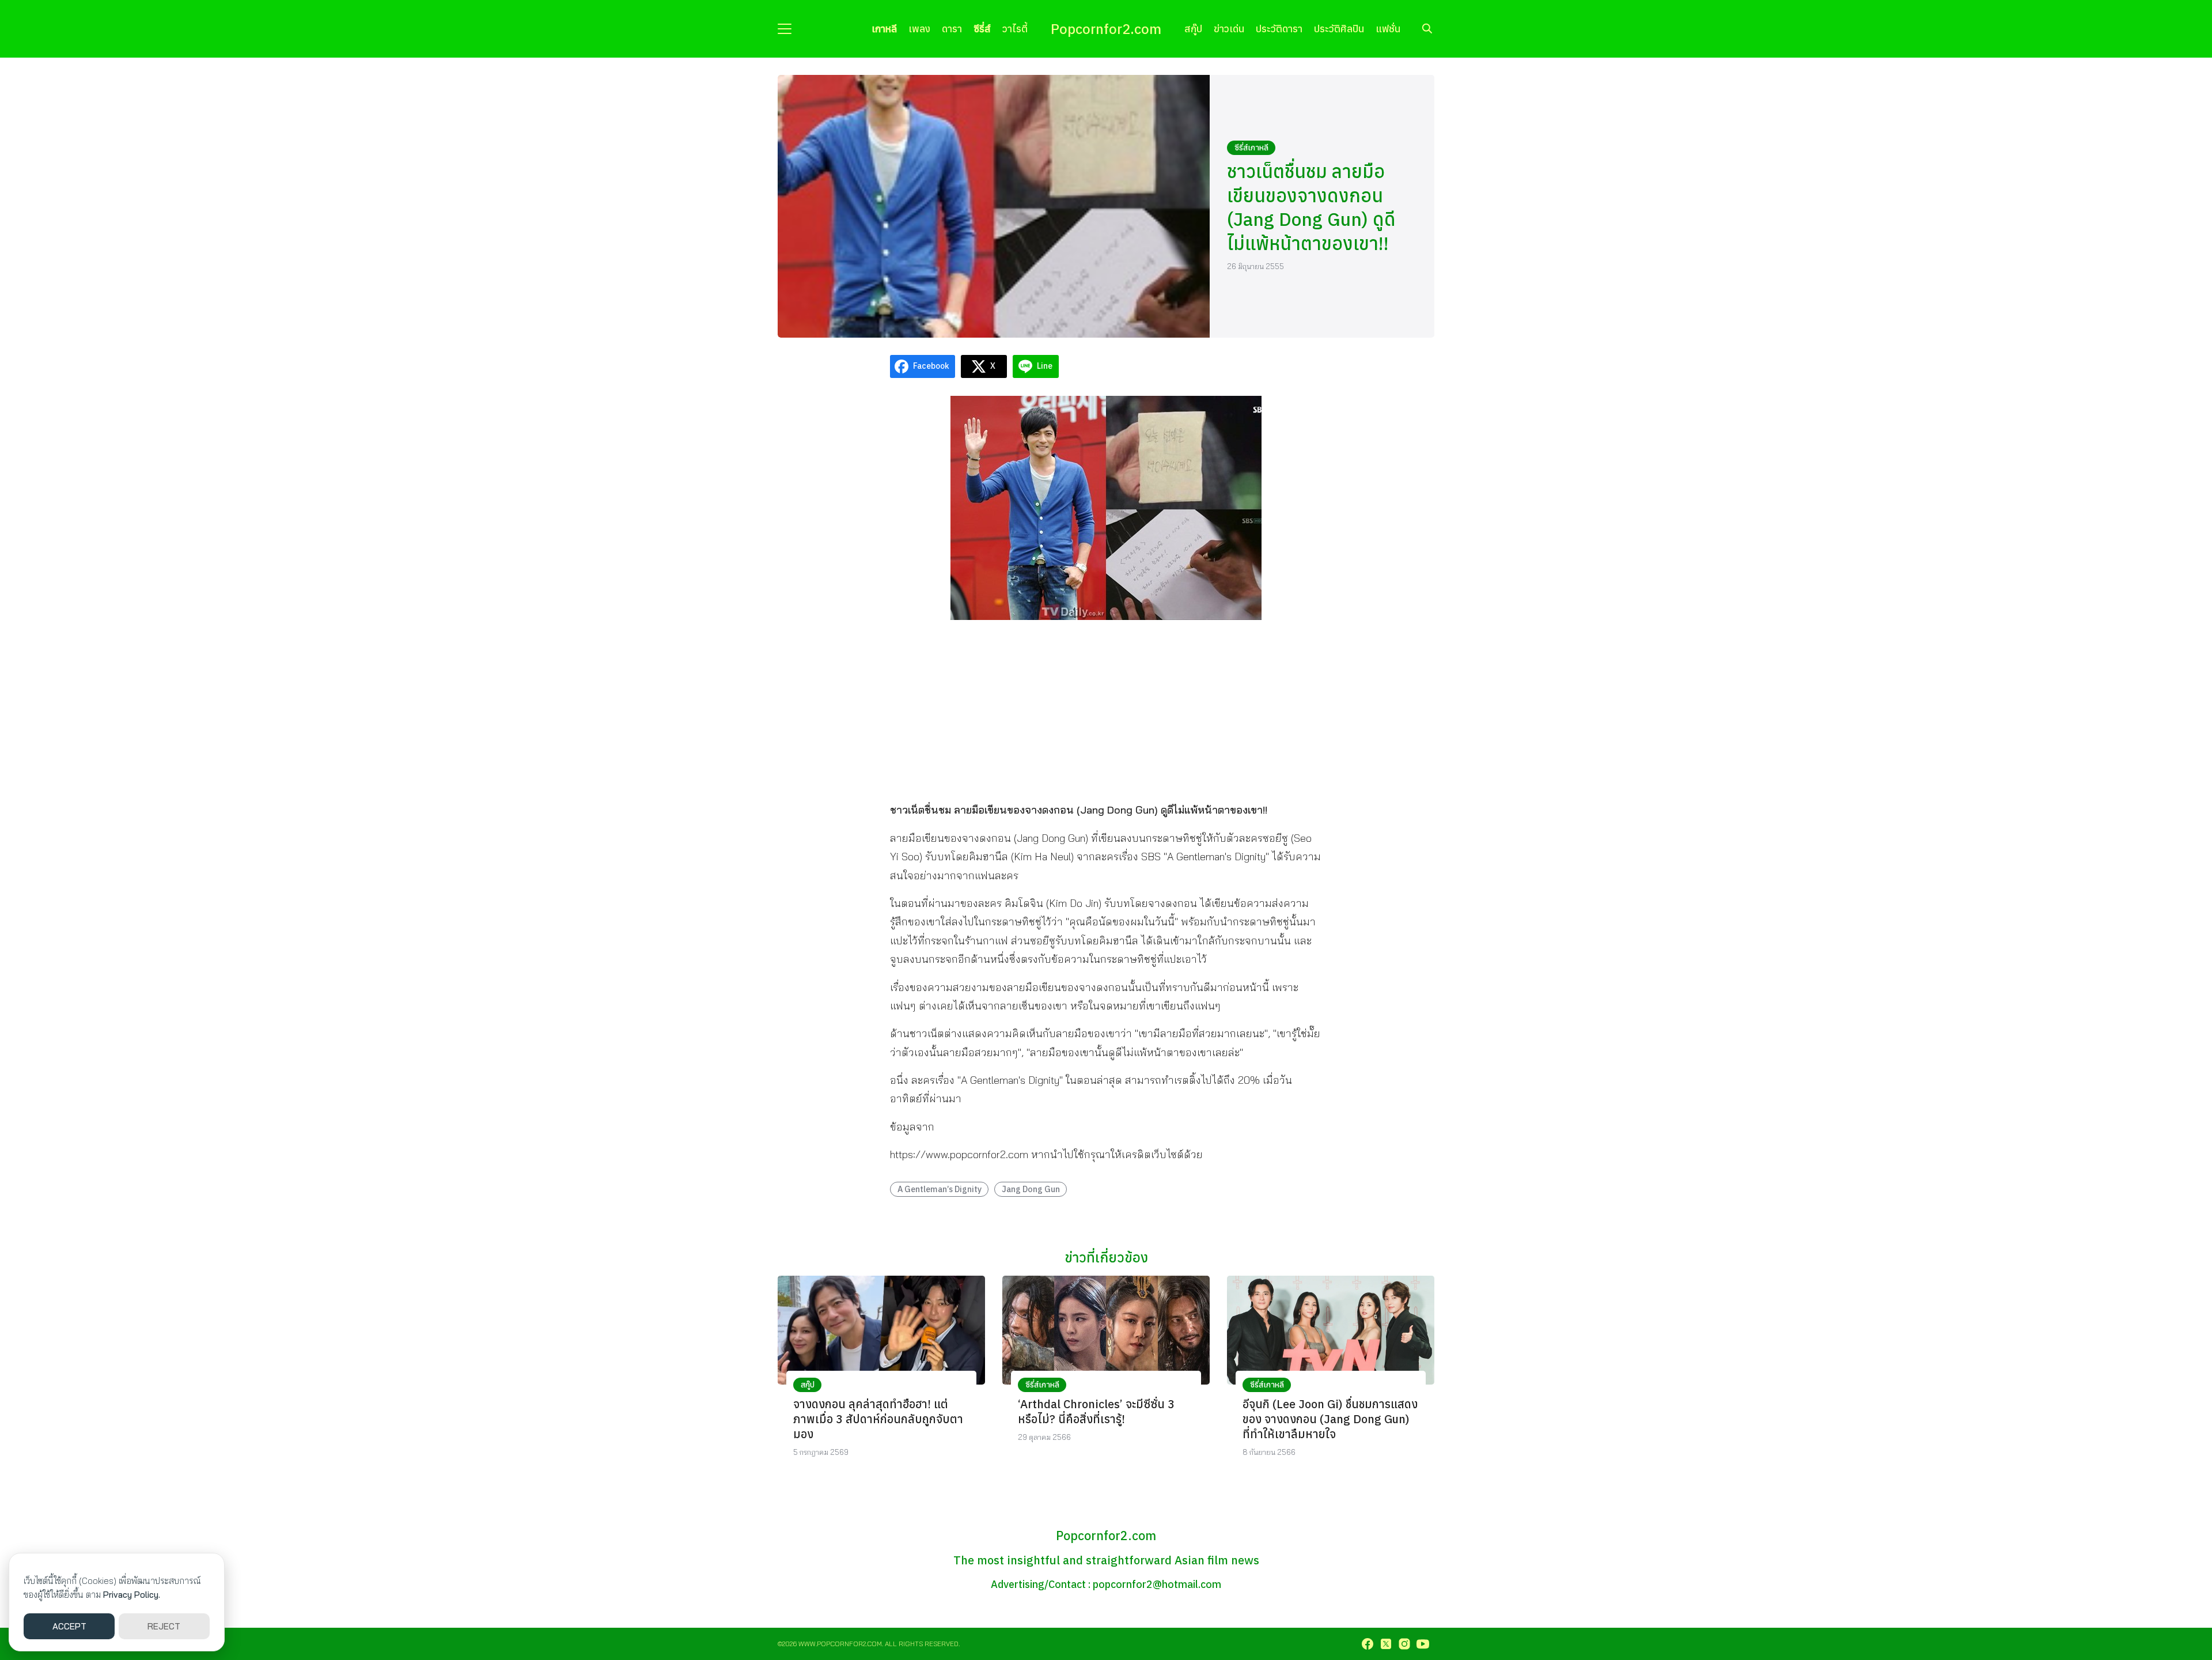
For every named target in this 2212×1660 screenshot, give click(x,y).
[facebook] (1368, 1644)
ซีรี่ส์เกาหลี (1251, 148)
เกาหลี (884, 29)
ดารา (952, 29)
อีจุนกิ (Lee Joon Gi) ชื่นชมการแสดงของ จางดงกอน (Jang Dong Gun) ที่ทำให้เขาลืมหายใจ (1330, 1419)
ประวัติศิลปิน (1339, 29)
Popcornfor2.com (1106, 29)
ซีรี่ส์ (982, 29)
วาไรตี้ (1015, 29)
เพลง (919, 29)
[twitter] (1386, 1644)
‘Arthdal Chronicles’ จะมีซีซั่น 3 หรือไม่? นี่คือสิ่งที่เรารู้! (1096, 1411)
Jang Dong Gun (1031, 1189)
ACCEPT (69, 1626)
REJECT (164, 1626)
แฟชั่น (1388, 29)
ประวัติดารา (1279, 29)
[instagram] (1404, 1644)
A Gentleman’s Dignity (940, 1189)
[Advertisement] (1106, 710)
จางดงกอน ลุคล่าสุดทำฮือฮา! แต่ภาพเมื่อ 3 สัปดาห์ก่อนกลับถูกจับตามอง (878, 1419)
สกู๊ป (1193, 29)
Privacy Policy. (132, 1595)
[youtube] (1423, 1644)
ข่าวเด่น (1229, 29)
